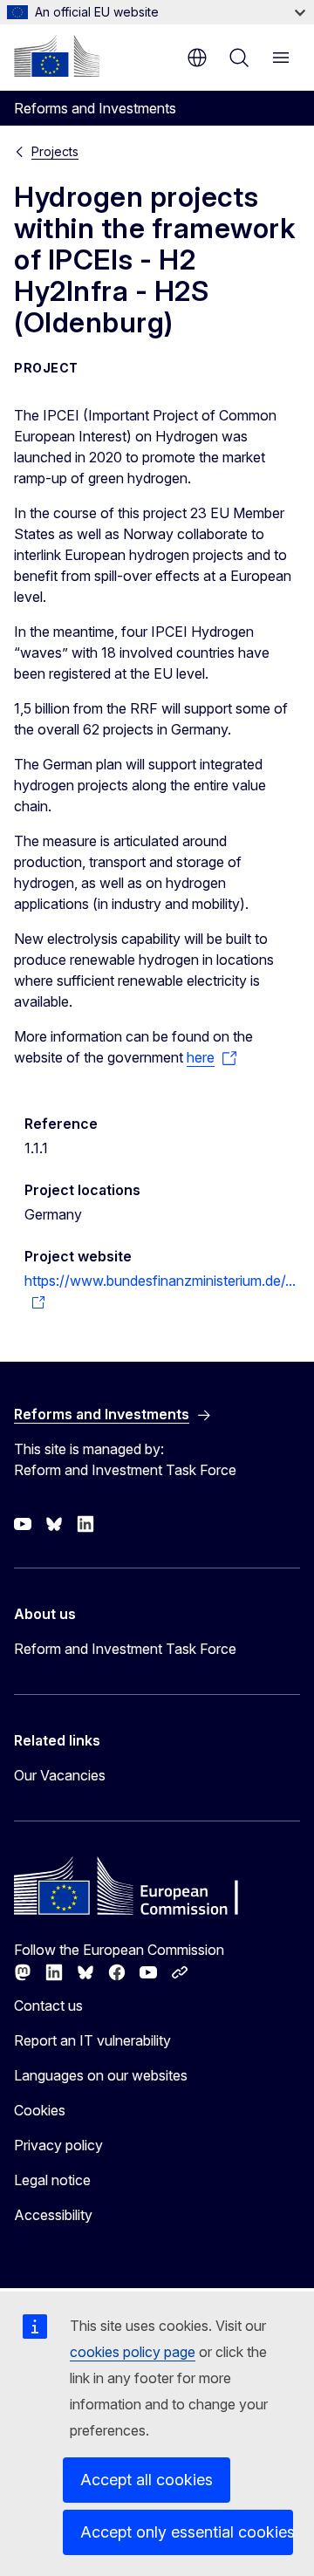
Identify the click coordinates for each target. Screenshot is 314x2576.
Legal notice (52, 2180)
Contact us (48, 2005)
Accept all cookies (147, 2480)
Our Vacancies (60, 1775)
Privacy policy (58, 2145)
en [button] (197, 58)
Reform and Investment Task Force (125, 1649)
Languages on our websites (101, 2075)
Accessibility (53, 2215)
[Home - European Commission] (57, 56)
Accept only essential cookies (187, 2532)
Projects (55, 151)
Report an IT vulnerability (92, 2040)
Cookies (40, 2110)
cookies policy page (133, 2352)
